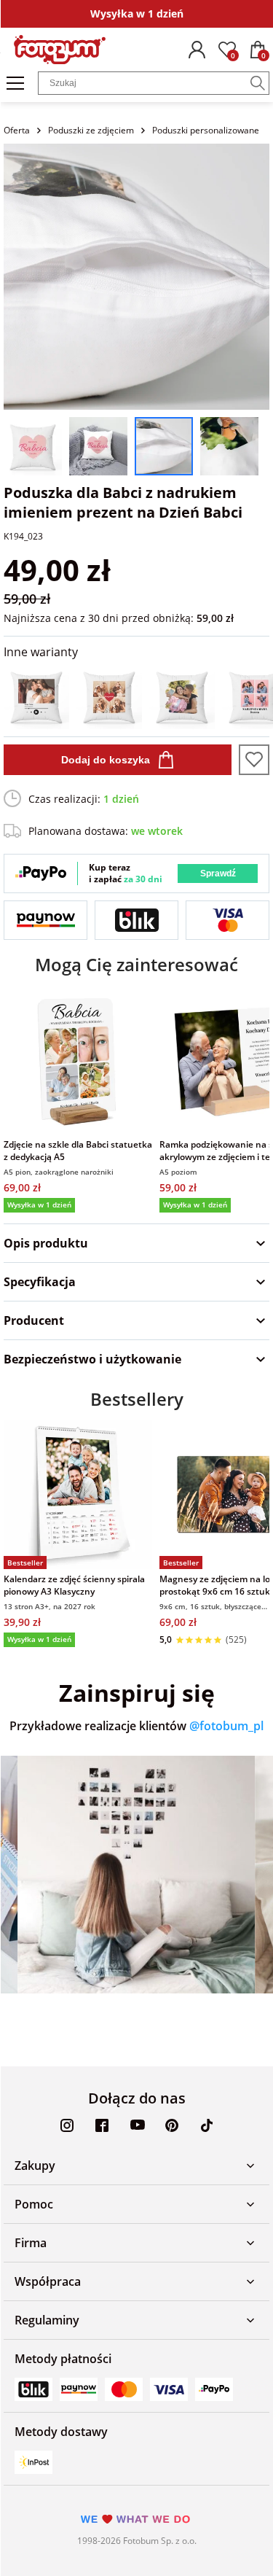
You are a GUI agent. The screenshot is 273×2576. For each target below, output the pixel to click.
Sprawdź (218, 873)
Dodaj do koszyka (106, 760)
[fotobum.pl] (60, 50)
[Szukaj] (258, 83)
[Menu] (15, 83)
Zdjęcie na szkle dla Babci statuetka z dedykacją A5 (78, 1151)
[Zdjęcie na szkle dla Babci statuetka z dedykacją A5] (78, 1060)
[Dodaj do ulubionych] (254, 760)
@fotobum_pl (226, 1726)
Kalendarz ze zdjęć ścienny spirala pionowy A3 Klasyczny (74, 1585)
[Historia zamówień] (197, 50)
